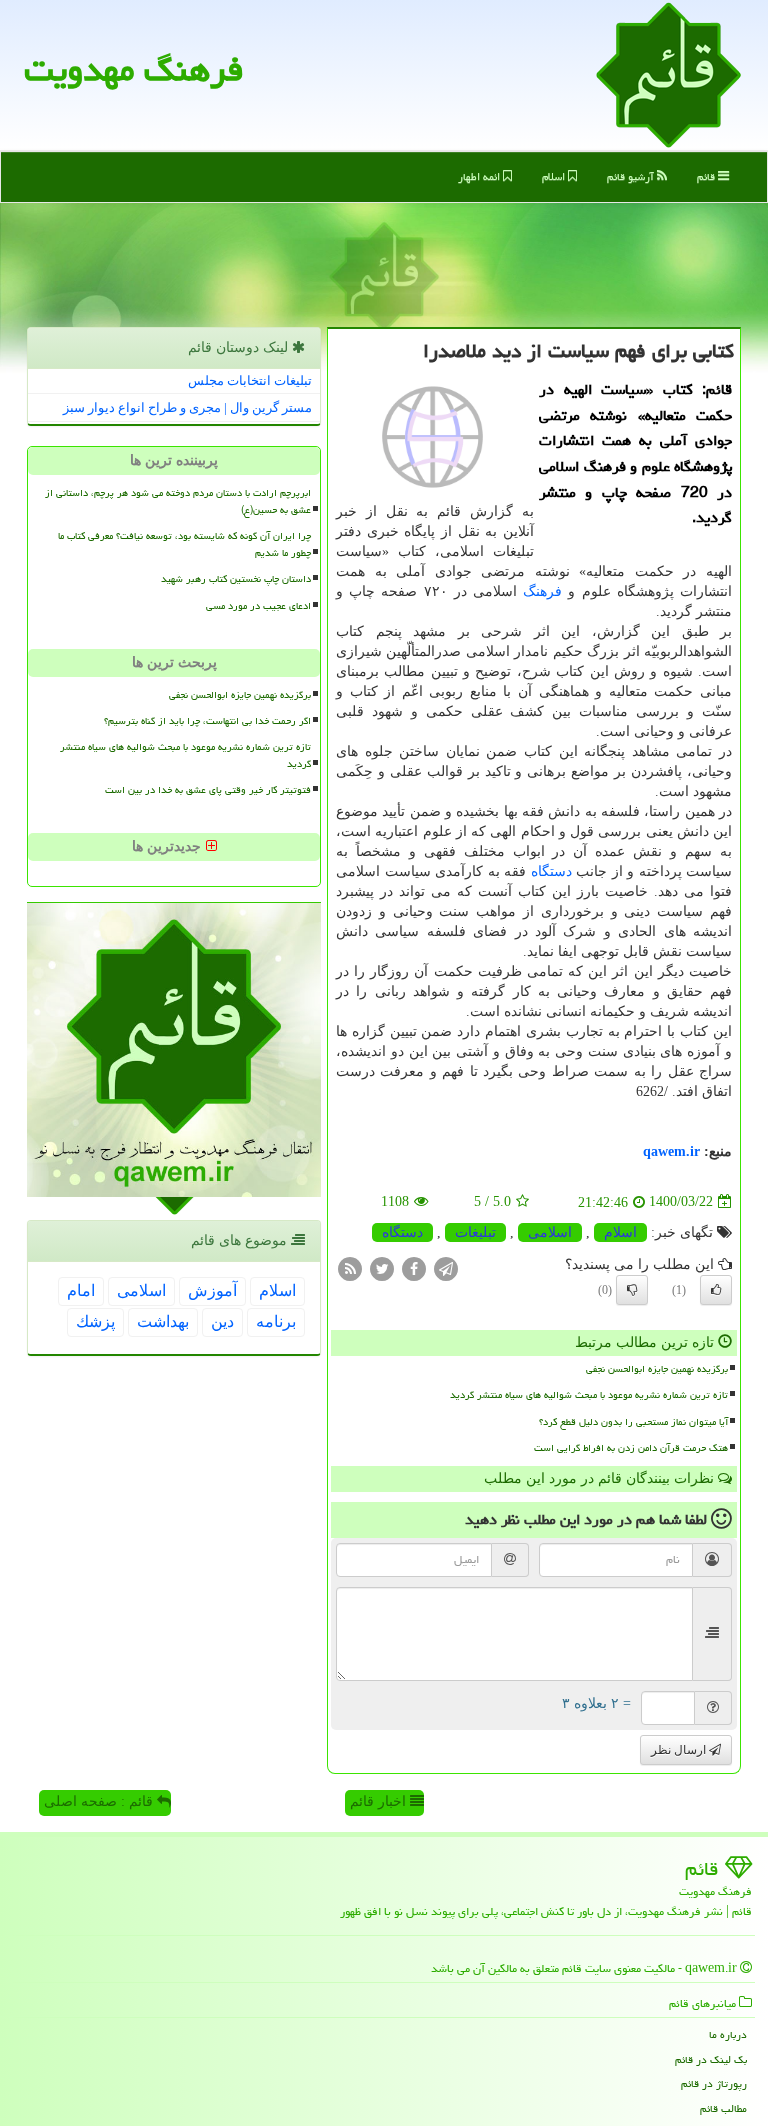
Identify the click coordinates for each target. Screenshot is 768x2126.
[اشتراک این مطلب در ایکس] (382, 1267)
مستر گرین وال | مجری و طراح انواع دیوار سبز (187, 407)
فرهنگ (542, 591)
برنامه (276, 1321)
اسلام (555, 176)
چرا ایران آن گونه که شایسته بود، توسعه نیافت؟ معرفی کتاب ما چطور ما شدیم (184, 544)
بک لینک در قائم (711, 2059)
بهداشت (163, 1321)
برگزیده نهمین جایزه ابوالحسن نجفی (657, 1369)
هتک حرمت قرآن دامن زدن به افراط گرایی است (631, 1448)
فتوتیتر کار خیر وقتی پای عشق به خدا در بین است (208, 790)
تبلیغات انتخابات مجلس (250, 380)
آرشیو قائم (632, 176)
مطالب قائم (723, 2108)
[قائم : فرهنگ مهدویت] (668, 73)
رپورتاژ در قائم (714, 2083)
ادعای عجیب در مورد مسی (258, 606)
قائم (707, 176)
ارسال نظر (680, 1750)
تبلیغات (475, 1232)
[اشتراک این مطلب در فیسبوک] (414, 1267)
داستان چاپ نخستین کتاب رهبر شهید (236, 579)
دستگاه (551, 871)
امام (81, 1290)
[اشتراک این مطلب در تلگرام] (446, 1267)
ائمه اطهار (480, 176)
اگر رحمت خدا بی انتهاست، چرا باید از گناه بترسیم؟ (207, 721)
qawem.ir (671, 1151)
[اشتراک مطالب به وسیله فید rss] (350, 1267)
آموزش (212, 1290)
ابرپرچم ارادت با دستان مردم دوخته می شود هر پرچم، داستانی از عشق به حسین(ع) (178, 501)
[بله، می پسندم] (716, 1290)
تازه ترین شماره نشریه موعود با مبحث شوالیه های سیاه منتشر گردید (589, 1395)
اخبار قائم (380, 1801)
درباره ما (728, 2034)
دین (222, 1321)
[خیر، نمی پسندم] (632, 1290)
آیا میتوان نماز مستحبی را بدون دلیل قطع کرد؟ (633, 1422)
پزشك (95, 1321)
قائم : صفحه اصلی (100, 1801)
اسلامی (550, 1232)
